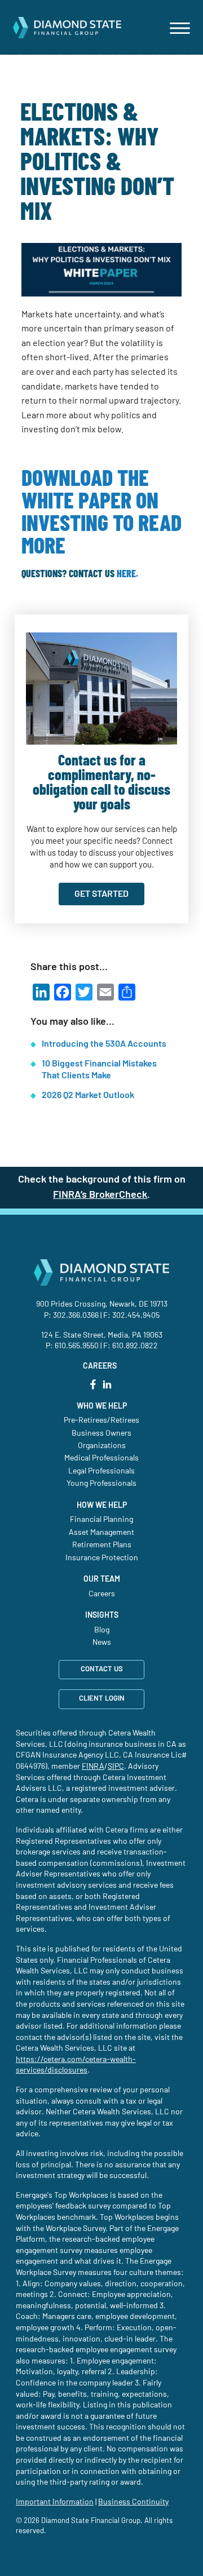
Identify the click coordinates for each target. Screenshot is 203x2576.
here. (127, 574)
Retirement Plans (102, 1545)
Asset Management (101, 1533)
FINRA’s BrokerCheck (100, 1195)
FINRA (93, 1767)
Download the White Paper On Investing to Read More (101, 513)
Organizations (102, 1446)
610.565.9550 (77, 1346)
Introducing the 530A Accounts (104, 1044)
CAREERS (100, 1366)
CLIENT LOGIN (102, 1699)
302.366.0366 (76, 1316)
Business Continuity (133, 2502)
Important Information (55, 2502)
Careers (102, 1594)
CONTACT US (102, 1669)
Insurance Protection (102, 1558)
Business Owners (101, 1433)
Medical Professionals (101, 1458)
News (102, 1643)
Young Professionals (101, 1484)
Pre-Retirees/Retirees (101, 1420)
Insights (102, 1615)
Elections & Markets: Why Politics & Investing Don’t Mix (97, 163)
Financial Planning (101, 1520)
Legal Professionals (101, 1471)
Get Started (101, 894)
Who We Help (102, 1406)
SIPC (116, 1767)
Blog (102, 1630)
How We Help (102, 1506)
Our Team (102, 1579)
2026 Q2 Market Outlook (88, 1095)
